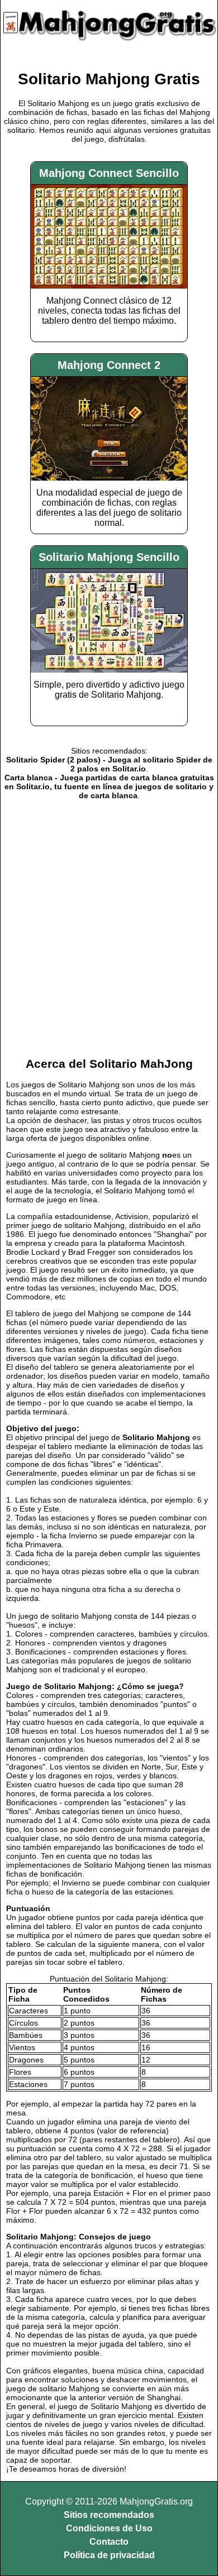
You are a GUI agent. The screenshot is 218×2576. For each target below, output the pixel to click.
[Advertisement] (109, 927)
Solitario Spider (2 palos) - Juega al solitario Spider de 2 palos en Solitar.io (109, 764)
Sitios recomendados (109, 2515)
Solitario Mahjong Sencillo (109, 557)
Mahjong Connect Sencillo (109, 173)
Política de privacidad (109, 2555)
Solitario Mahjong (156, 1437)
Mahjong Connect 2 (109, 365)
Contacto (109, 2542)
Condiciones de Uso (109, 2528)
